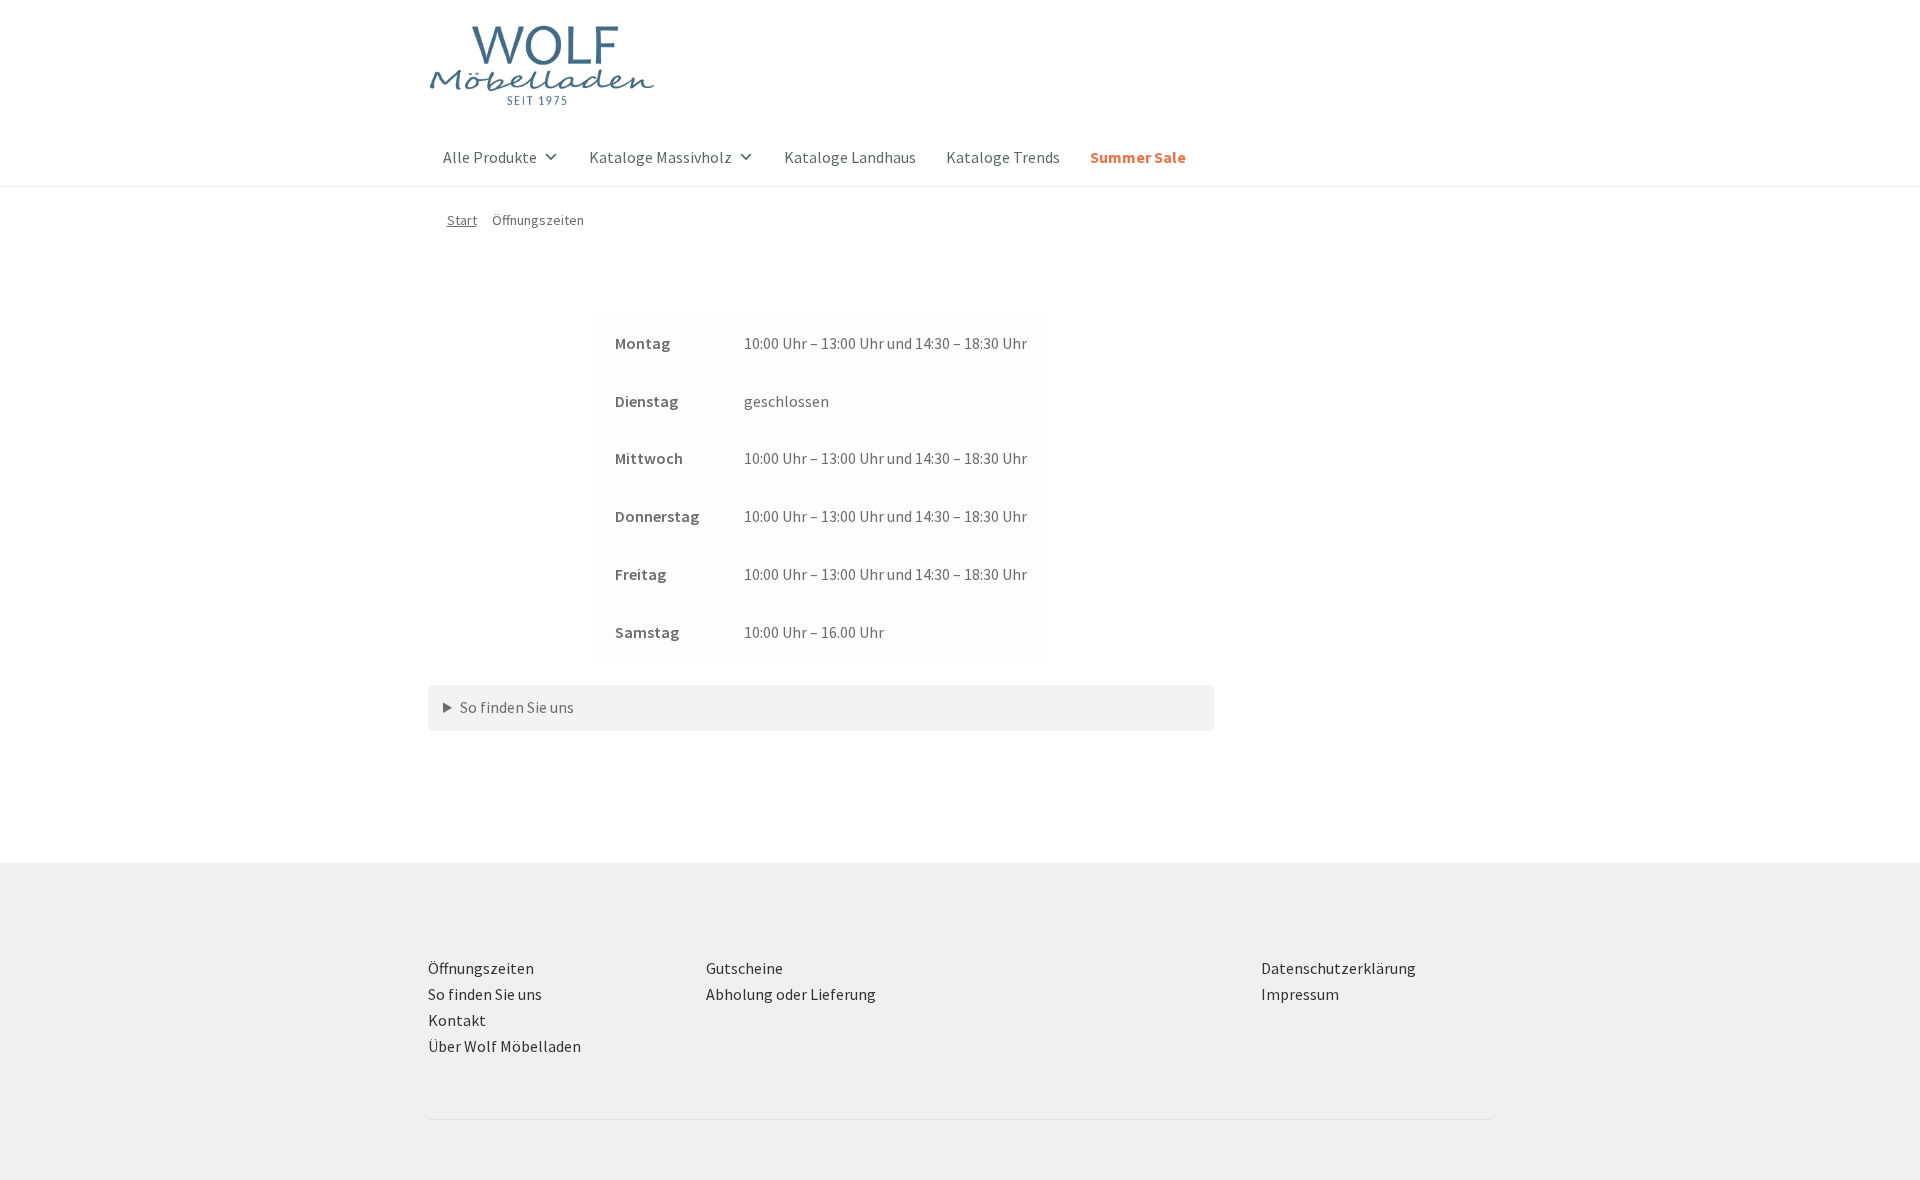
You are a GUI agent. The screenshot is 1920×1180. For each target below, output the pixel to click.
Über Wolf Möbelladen (504, 1046)
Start (462, 220)
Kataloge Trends (1003, 157)
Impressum (1300, 994)
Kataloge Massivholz (660, 157)
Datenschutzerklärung (1338, 968)
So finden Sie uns (517, 707)
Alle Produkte (490, 157)
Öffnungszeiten (481, 968)
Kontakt (457, 1020)
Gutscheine (744, 968)
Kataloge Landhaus (850, 157)
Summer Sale (1138, 157)
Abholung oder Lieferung (791, 994)
